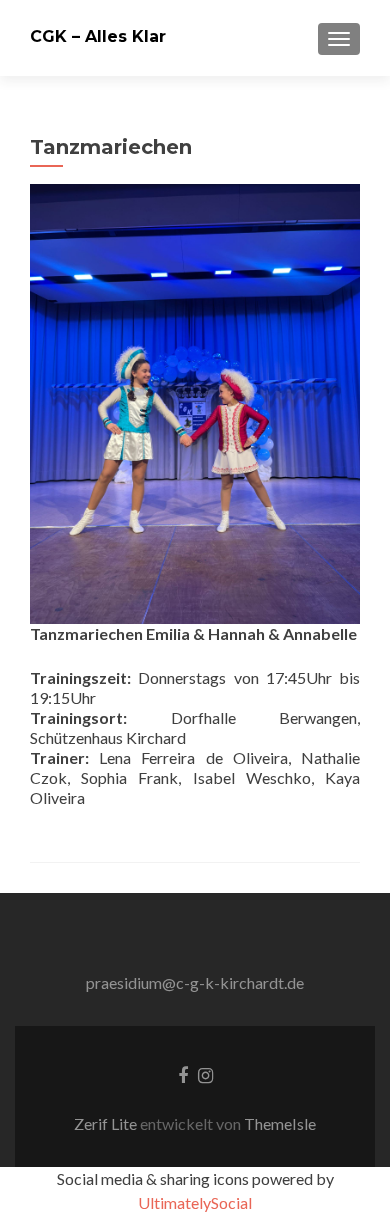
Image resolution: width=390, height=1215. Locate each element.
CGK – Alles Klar (98, 36)
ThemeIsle (280, 1123)
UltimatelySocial (195, 1202)
